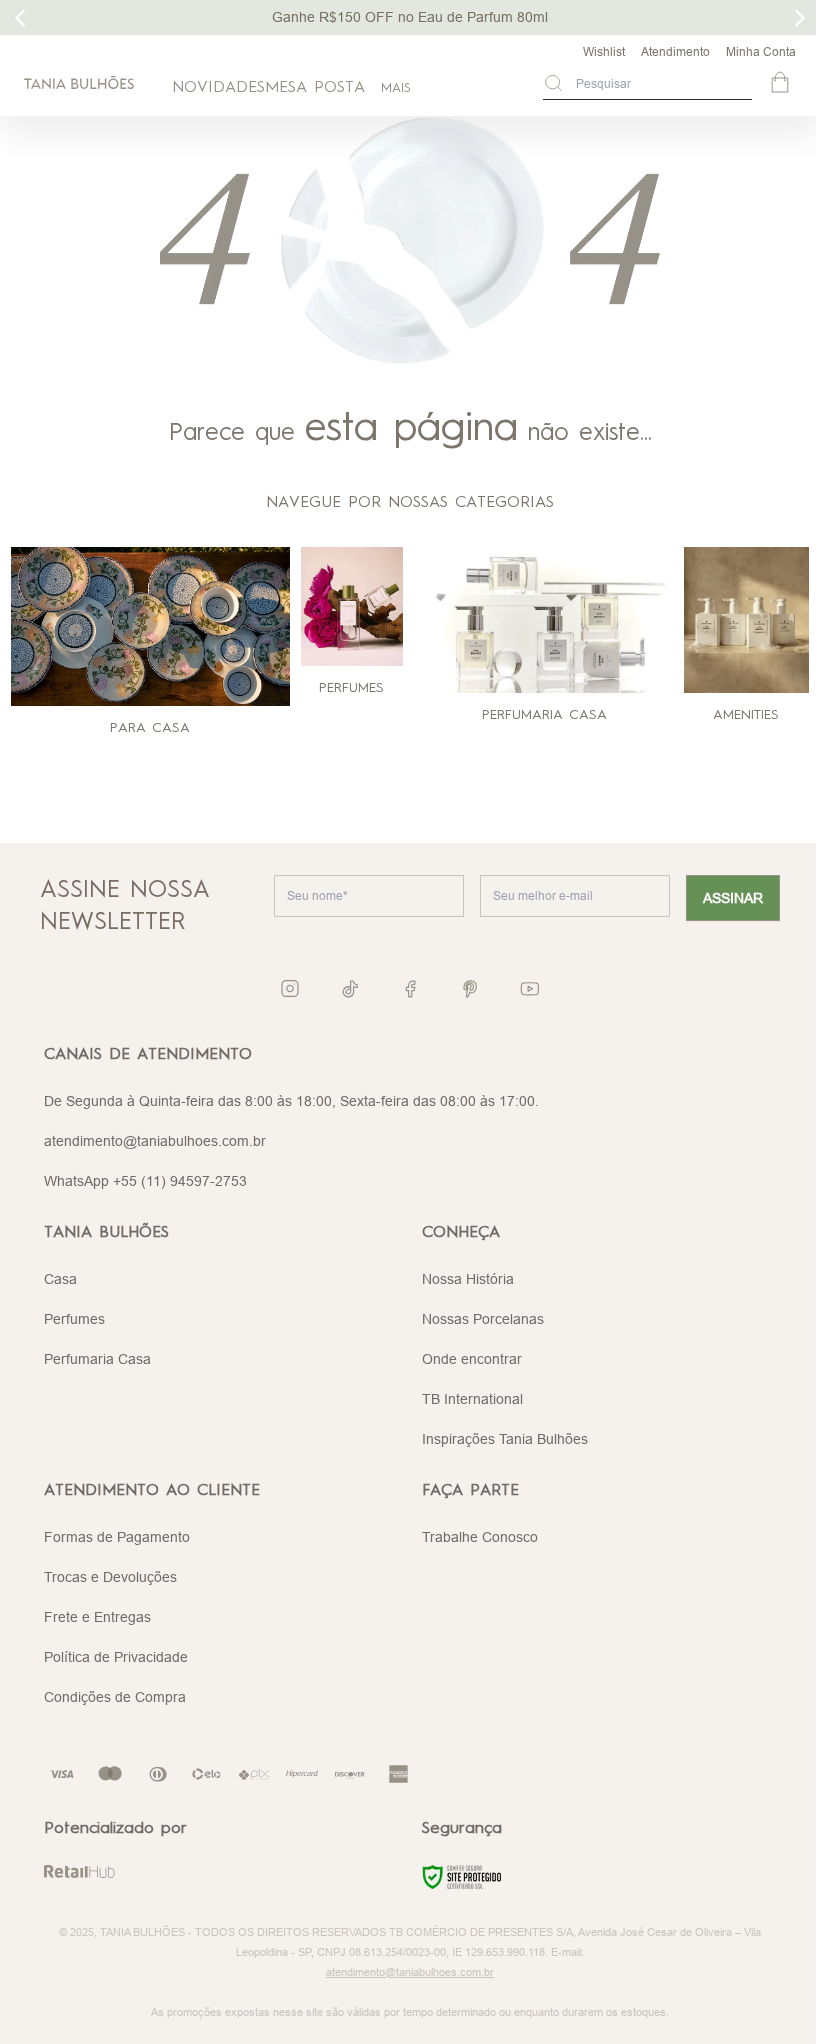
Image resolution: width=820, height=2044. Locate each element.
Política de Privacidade (116, 1657)
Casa (60, 1279)
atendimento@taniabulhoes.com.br (155, 1141)
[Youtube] (530, 989)
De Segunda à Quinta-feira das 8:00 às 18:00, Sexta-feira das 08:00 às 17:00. (291, 1101)
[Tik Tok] (350, 989)
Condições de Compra (115, 1697)
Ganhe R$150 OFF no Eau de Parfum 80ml (410, 17)
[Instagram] (290, 988)
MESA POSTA (315, 88)
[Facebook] (410, 989)
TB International (472, 1399)
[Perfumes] (352, 606)
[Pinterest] (470, 989)
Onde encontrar (472, 1359)
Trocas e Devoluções (110, 1577)
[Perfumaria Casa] (545, 620)
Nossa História (468, 1279)
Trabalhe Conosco (480, 1537)
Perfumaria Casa (97, 1359)
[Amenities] (746, 620)
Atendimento (675, 51)
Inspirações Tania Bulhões (505, 1439)
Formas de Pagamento (117, 1537)
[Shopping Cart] (782, 84)
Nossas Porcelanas (483, 1319)
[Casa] (150, 626)
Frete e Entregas (97, 1617)
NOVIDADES (218, 88)
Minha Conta (761, 51)
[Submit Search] (553, 83)
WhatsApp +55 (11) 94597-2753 (145, 1181)
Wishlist (604, 51)
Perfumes (74, 1319)
